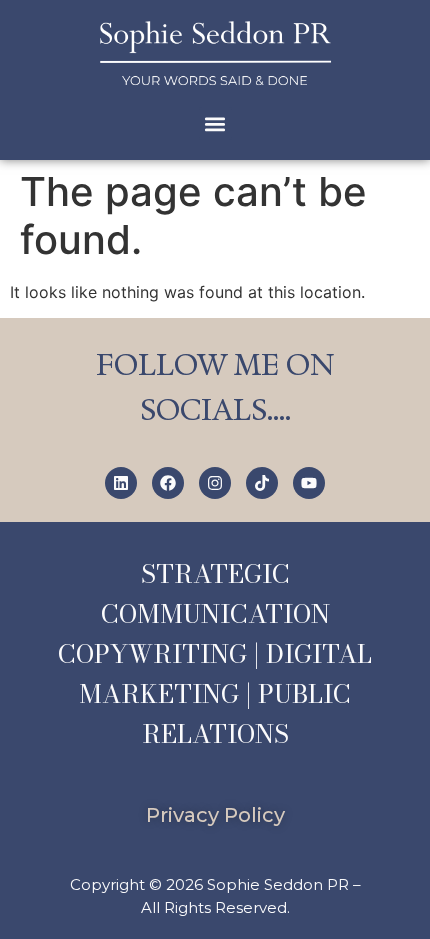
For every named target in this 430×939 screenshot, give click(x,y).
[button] (215, 123)
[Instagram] (215, 483)
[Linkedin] (121, 483)
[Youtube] (309, 483)
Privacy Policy (215, 815)
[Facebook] (168, 483)
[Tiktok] (262, 483)
